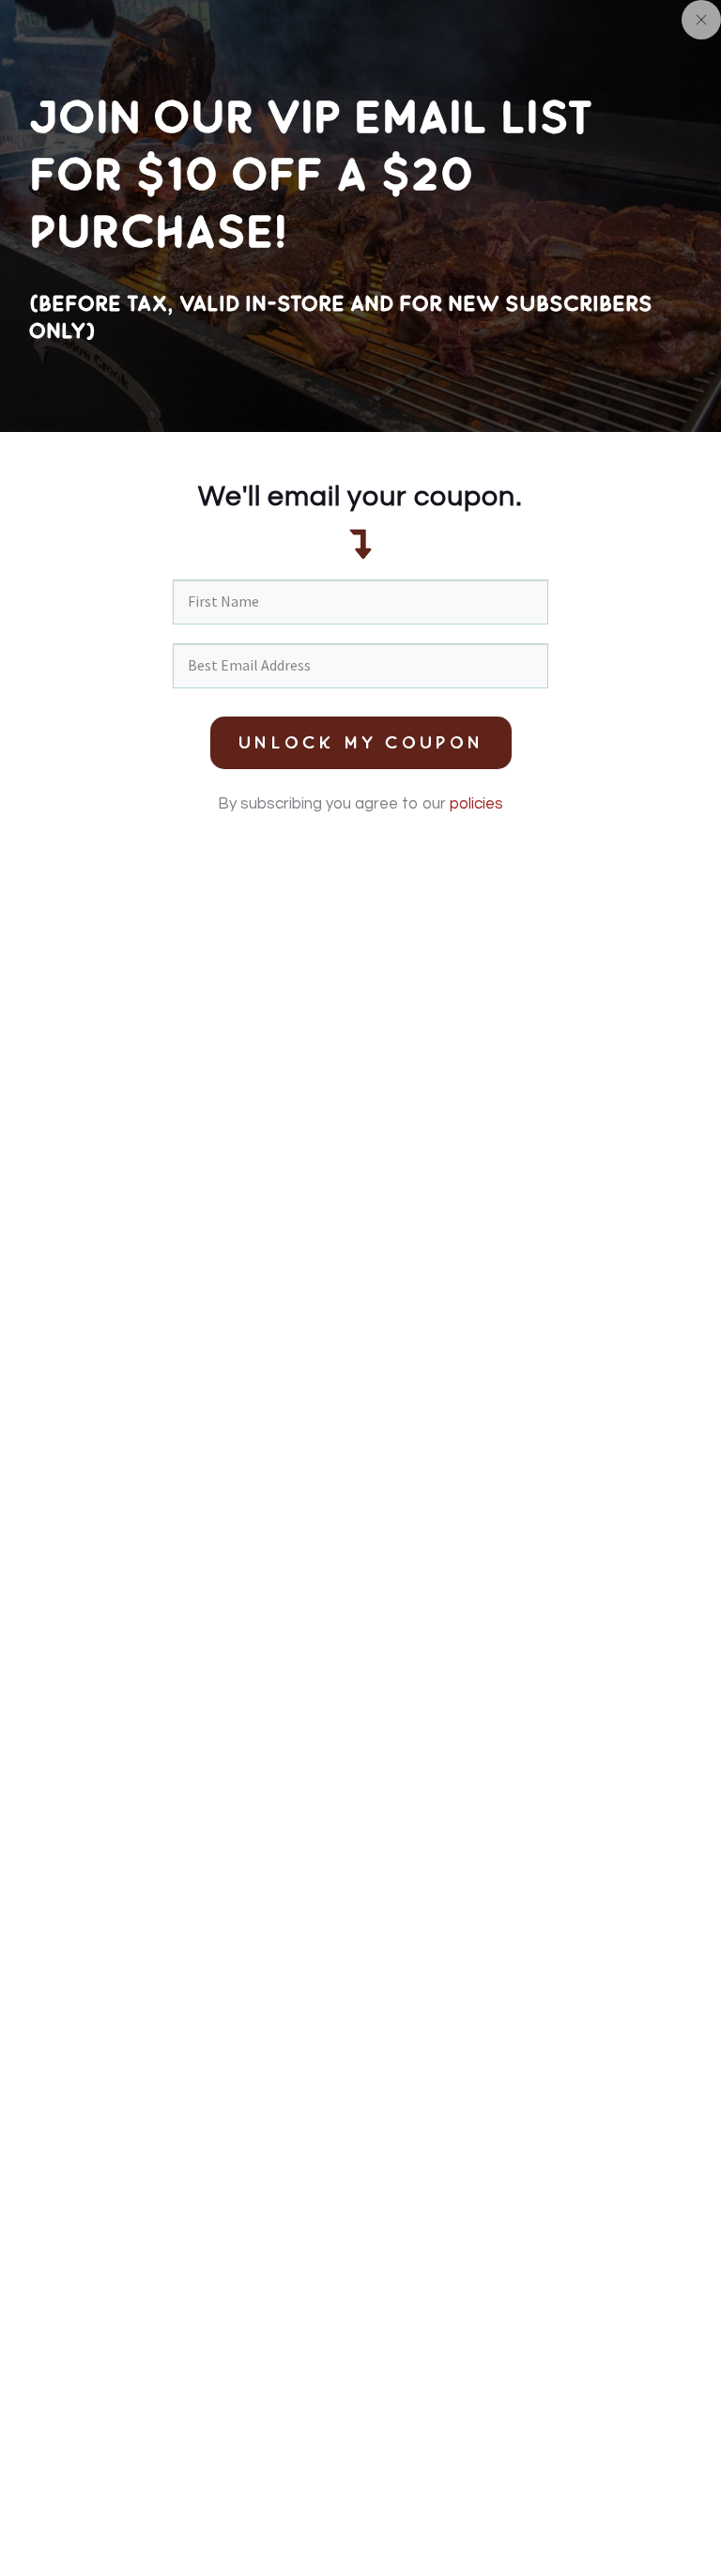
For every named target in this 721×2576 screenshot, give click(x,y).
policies (476, 804)
